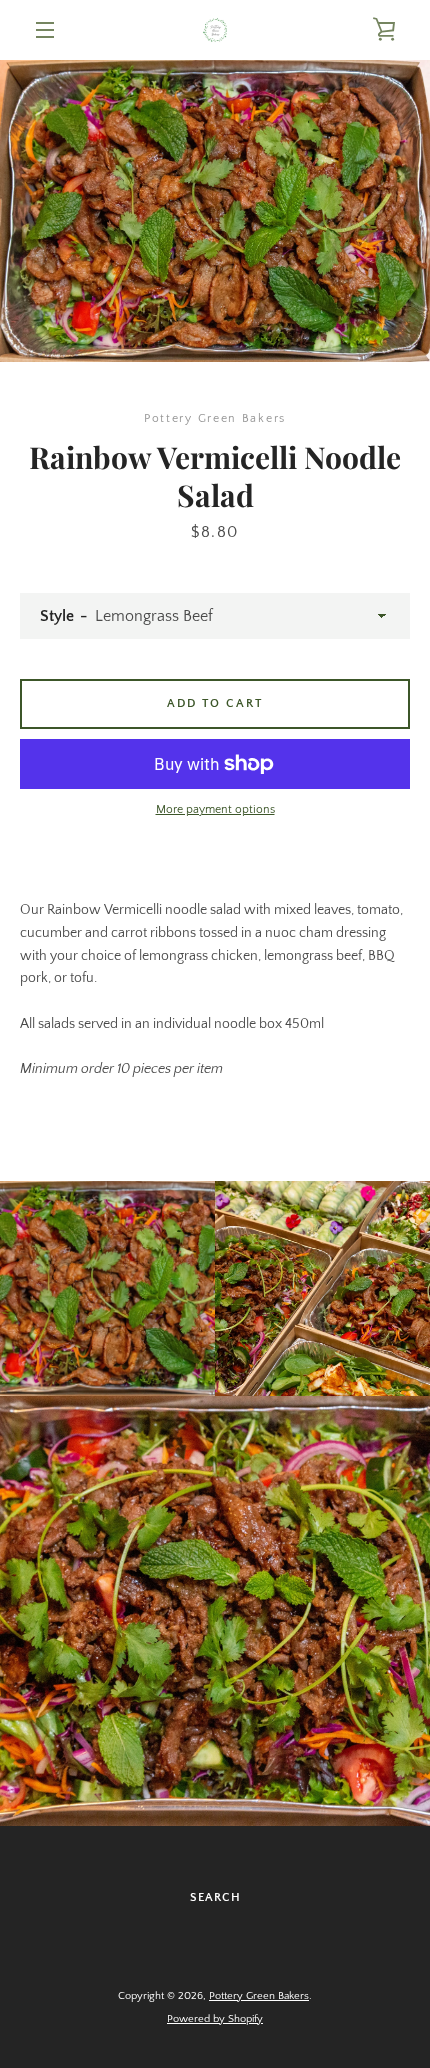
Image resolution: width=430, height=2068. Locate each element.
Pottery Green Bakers (259, 1996)
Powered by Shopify (215, 2019)
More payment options (215, 809)
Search (215, 1897)
